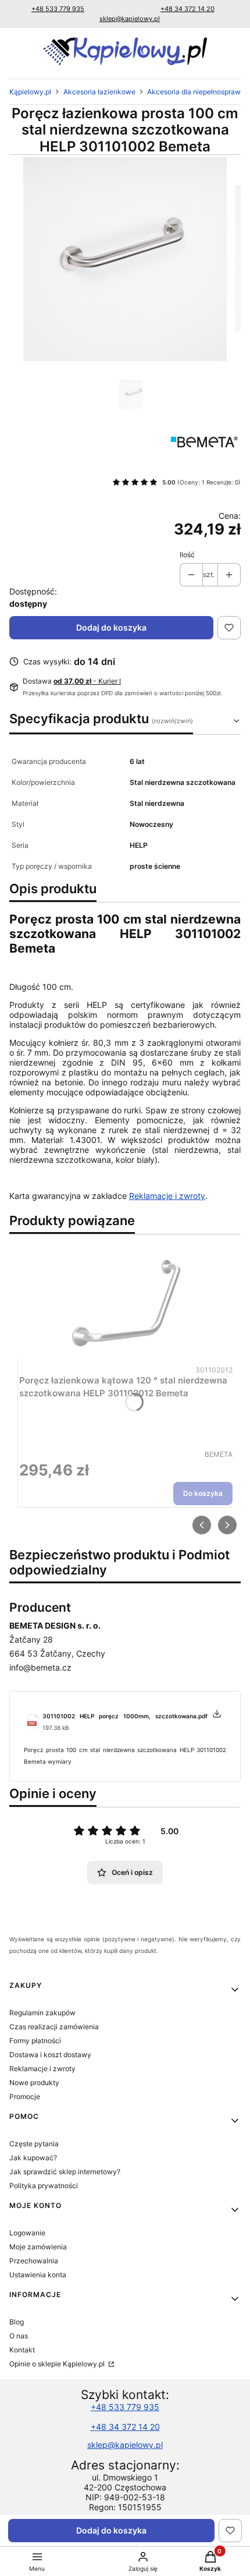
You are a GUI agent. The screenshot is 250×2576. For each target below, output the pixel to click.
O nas (19, 2336)
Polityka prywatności (44, 2186)
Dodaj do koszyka (111, 627)
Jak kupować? (33, 2158)
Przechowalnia (34, 2261)
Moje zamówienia (38, 2247)
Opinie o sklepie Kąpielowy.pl (58, 2364)
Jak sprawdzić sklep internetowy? (65, 2172)
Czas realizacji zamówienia (54, 2027)
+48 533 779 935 (58, 9)
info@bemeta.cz (40, 1667)
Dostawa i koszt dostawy (50, 2055)
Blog (17, 2322)
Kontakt (22, 2350)
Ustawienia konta (38, 2275)
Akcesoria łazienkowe (99, 92)
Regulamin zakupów (42, 2013)
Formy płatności (35, 2041)
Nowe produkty (34, 2083)
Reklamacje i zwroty (167, 1196)
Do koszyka (203, 1494)
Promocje (25, 2096)
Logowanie (27, 2233)
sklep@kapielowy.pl (130, 19)
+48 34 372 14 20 (187, 9)
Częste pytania (34, 2144)
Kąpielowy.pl (30, 92)
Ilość (187, 555)
